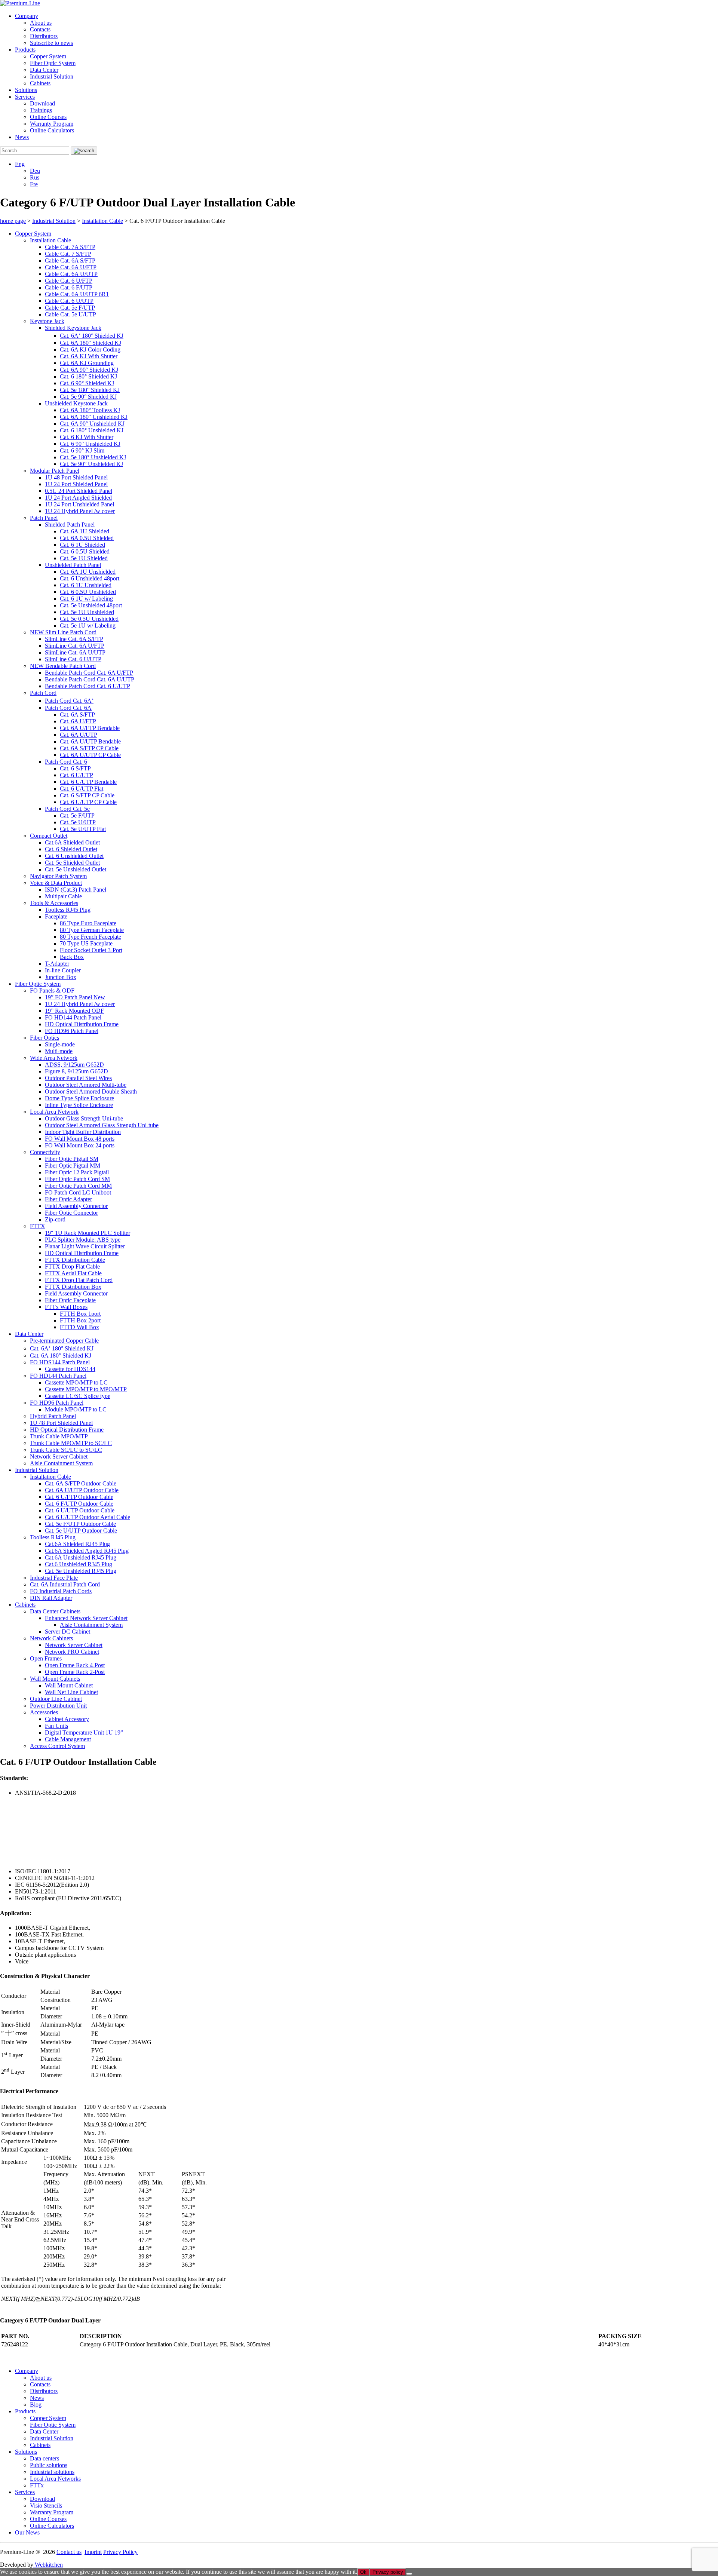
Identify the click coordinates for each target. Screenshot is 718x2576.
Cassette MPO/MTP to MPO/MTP (86, 1389)
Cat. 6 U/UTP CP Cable (88, 802)
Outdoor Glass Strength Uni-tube (84, 1118)
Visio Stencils (46, 2506)
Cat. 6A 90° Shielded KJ (89, 370)
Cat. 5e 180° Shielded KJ (90, 390)
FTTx (37, 2485)
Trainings (41, 110)
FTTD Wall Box (79, 1327)
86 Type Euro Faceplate (88, 923)
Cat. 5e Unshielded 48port (91, 605)
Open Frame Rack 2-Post (75, 1672)
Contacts (40, 29)
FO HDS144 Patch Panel (60, 1362)
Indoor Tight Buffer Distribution (83, 1132)
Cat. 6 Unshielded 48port (90, 578)
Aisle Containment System (61, 1463)
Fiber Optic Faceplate (70, 1300)
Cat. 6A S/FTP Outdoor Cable (81, 1483)
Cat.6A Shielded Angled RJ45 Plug (87, 1551)
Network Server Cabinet (59, 1456)
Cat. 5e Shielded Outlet (72, 863)
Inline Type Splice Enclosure (79, 1105)
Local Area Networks (55, 2479)
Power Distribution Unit (58, 1706)
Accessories (44, 1712)
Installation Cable (50, 240)
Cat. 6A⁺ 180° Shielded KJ (92, 336)
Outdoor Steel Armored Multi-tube (86, 1085)
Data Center (44, 70)
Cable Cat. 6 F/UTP (69, 287)
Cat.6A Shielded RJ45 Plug (77, 1544)
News (22, 137)
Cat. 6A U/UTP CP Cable (90, 755)
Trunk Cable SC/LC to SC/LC (66, 1450)
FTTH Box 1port (80, 1314)
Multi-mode (59, 1051)
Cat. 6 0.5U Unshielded (88, 592)
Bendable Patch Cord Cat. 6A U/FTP (89, 673)
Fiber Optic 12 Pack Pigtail (77, 1172)
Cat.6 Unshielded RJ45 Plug (79, 1564)
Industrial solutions (52, 2472)
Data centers (45, 2458)
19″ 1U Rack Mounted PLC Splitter (88, 1233)
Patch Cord (43, 693)
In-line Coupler (63, 970)
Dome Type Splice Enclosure (79, 1098)
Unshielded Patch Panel (73, 565)
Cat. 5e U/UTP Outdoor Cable (81, 1531)
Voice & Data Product (56, 883)
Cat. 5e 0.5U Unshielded (89, 619)
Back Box (72, 957)
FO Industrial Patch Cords (61, 1591)
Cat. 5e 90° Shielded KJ (88, 397)
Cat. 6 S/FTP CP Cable (87, 795)
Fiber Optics (45, 1038)
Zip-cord (55, 1219)
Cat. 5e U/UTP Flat (83, 829)
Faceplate (56, 916)
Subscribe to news (51, 43)
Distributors (44, 36)
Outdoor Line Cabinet (56, 1699)
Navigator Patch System (58, 876)
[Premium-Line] (20, 3)
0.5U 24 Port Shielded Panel (79, 491)
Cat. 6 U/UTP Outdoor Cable (80, 1510)
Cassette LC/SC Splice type (78, 1396)
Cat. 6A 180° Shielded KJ (90, 343)
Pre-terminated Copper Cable (64, 1341)
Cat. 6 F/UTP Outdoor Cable (79, 1504)
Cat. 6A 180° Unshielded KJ (94, 417)
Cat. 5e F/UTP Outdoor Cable (80, 1524)
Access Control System (57, 1746)
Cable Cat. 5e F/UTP (70, 308)
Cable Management (68, 1739)
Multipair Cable (63, 896)
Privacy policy (388, 2572)
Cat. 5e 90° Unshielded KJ (91, 464)
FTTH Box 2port (80, 1320)
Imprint (93, 2552)
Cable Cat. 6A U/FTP (71, 267)
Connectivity (45, 1152)
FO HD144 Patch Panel (73, 1017)
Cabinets (40, 83)
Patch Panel (44, 518)
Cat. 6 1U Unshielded (86, 585)
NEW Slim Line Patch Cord (63, 632)
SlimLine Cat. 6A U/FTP (75, 646)
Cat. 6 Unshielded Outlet (74, 856)
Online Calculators (52, 130)
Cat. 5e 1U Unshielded (87, 612)
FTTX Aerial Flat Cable (73, 1273)
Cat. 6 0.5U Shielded (85, 551)
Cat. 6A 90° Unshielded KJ (92, 424)
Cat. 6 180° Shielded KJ (88, 376)
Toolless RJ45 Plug (68, 910)
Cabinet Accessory (67, 1719)
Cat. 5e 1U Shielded (84, 558)
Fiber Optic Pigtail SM (72, 1159)
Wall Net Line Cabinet (71, 1692)
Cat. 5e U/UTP (78, 822)
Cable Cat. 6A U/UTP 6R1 (77, 294)
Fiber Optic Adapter (68, 1199)
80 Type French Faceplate (90, 937)
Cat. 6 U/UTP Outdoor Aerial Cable (88, 1517)
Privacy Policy (120, 2552)
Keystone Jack (47, 321)
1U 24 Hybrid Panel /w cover (80, 511)
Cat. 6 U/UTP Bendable (88, 782)
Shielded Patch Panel (70, 525)
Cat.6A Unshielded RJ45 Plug (81, 1557)
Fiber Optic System (53, 63)
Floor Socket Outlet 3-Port (91, 950)
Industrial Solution (52, 76)
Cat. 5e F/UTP (77, 815)
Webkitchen (48, 2565)
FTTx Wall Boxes (66, 1307)
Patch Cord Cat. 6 (66, 762)
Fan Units (56, 1726)
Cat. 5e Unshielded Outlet (76, 869)
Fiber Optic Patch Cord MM (78, 1186)
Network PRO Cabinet (72, 1652)
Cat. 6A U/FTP (78, 721)
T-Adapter (57, 964)
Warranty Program (52, 124)
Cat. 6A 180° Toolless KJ (90, 410)
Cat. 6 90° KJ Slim (82, 450)
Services (25, 97)
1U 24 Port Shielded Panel (76, 484)
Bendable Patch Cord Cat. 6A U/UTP (90, 679)
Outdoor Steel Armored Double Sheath (91, 1091)
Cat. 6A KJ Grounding (87, 363)
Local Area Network (54, 1112)
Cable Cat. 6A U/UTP (71, 274)
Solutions (26, 90)
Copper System (48, 56)
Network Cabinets (51, 1638)
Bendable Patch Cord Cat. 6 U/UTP (88, 686)
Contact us (69, 2552)
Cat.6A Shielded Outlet (72, 842)
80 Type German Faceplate (92, 930)
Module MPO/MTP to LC (76, 1409)
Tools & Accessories (54, 903)
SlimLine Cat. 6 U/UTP (73, 659)
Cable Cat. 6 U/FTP (69, 281)
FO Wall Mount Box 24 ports (80, 1145)
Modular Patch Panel (55, 471)
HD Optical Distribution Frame (82, 1024)
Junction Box (61, 977)
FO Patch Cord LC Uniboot (78, 1192)
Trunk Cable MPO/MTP (59, 1436)
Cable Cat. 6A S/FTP (70, 260)
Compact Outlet (49, 836)
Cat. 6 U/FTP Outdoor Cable (79, 1497)
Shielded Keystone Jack (73, 328)
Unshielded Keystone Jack (76, 403)
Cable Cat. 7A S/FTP (70, 247)
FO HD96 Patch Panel (72, 1031)
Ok (363, 2572)
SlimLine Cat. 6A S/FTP (74, 639)
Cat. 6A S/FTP (77, 714)
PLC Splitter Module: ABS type (83, 1240)
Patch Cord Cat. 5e (67, 809)
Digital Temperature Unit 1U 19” (84, 1732)
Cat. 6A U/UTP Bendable (90, 741)
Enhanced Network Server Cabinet (86, 1618)
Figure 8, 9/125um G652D (76, 1071)
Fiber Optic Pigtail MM (73, 1166)
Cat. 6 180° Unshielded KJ (92, 430)
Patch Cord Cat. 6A (68, 708)
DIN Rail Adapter (51, 1598)
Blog (36, 2405)
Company (27, 16)
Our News (27, 2532)
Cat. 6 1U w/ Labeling (86, 599)
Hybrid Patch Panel (53, 1416)
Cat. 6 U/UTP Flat (82, 789)
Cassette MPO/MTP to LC (76, 1382)
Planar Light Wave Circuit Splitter (85, 1246)
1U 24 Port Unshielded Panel (79, 504)
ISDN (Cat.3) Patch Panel (76, 890)
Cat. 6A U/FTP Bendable (90, 728)
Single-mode (60, 1044)
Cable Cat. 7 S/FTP (68, 254)
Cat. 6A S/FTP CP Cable (89, 748)
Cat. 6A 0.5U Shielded (87, 538)
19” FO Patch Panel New (75, 997)
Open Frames (46, 1658)
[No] (409, 2574)
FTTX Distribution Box (73, 1287)
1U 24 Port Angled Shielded (78, 498)
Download (42, 103)
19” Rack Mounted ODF (74, 1011)
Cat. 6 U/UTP (76, 775)
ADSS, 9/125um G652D (74, 1065)
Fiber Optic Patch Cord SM (77, 1179)
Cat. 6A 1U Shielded (85, 531)
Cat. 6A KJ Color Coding (90, 349)
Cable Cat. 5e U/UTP (70, 314)
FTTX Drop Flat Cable (72, 1266)
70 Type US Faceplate (86, 943)
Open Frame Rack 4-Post (75, 1665)
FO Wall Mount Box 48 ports (80, 1139)
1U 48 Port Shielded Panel (76, 477)
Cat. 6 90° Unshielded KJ (90, 444)
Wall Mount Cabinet (69, 1685)
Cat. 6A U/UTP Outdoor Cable (82, 1490)
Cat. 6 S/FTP (75, 768)
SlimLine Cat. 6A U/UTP (75, 652)
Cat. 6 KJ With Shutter (87, 437)
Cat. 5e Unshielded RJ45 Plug (81, 1571)
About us (41, 23)
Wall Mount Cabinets (55, 1679)
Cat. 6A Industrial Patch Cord (65, 1584)
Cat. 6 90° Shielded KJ (87, 383)
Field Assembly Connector (76, 1206)
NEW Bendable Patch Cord (63, 666)
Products (25, 50)
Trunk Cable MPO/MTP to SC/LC (71, 1443)
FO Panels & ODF (52, 990)
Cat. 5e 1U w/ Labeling (88, 625)
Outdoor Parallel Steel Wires (78, 1078)
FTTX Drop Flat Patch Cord (79, 1280)
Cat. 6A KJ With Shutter (89, 356)
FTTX (38, 1226)
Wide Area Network (54, 1058)
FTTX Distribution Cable (75, 1260)
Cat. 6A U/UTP (79, 735)
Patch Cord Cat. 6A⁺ (69, 701)
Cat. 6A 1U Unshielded (88, 572)
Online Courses (48, 117)
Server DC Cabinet (67, 1632)
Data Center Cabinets (55, 1611)
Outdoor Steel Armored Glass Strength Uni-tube (102, 1125)
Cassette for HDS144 (70, 1369)
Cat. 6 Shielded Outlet (71, 849)
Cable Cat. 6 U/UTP (69, 301)
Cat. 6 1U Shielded (82, 545)
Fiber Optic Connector (71, 1213)
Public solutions (49, 2465)
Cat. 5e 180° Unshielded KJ (93, 457)
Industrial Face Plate (54, 1578)
